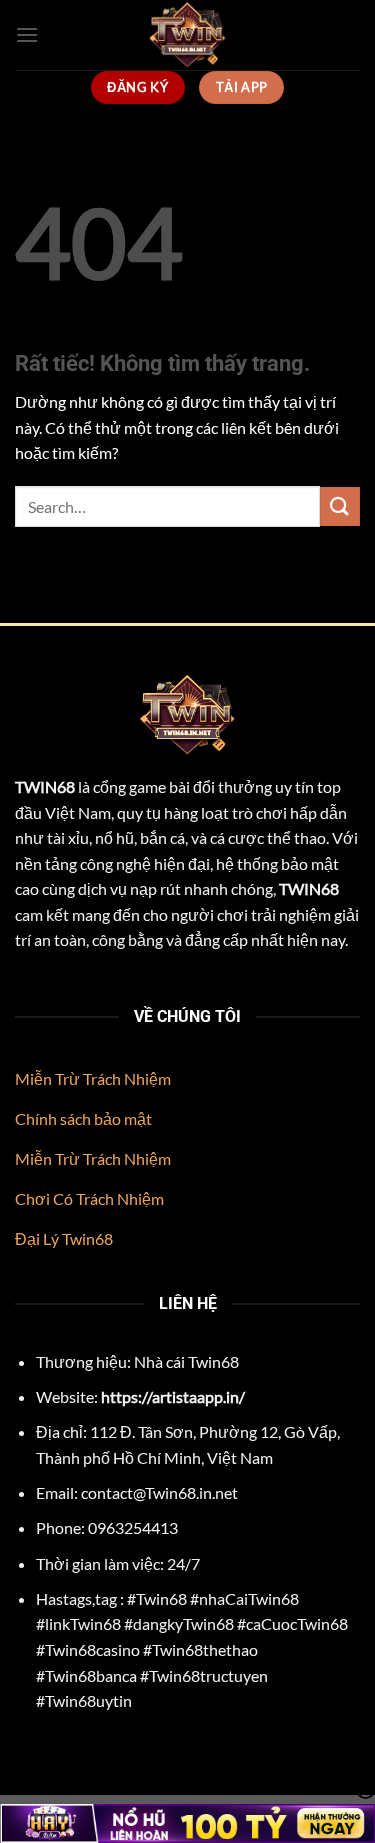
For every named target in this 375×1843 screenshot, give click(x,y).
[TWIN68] (188, 35)
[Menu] (27, 34)
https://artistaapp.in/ (173, 1396)
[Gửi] (340, 506)
